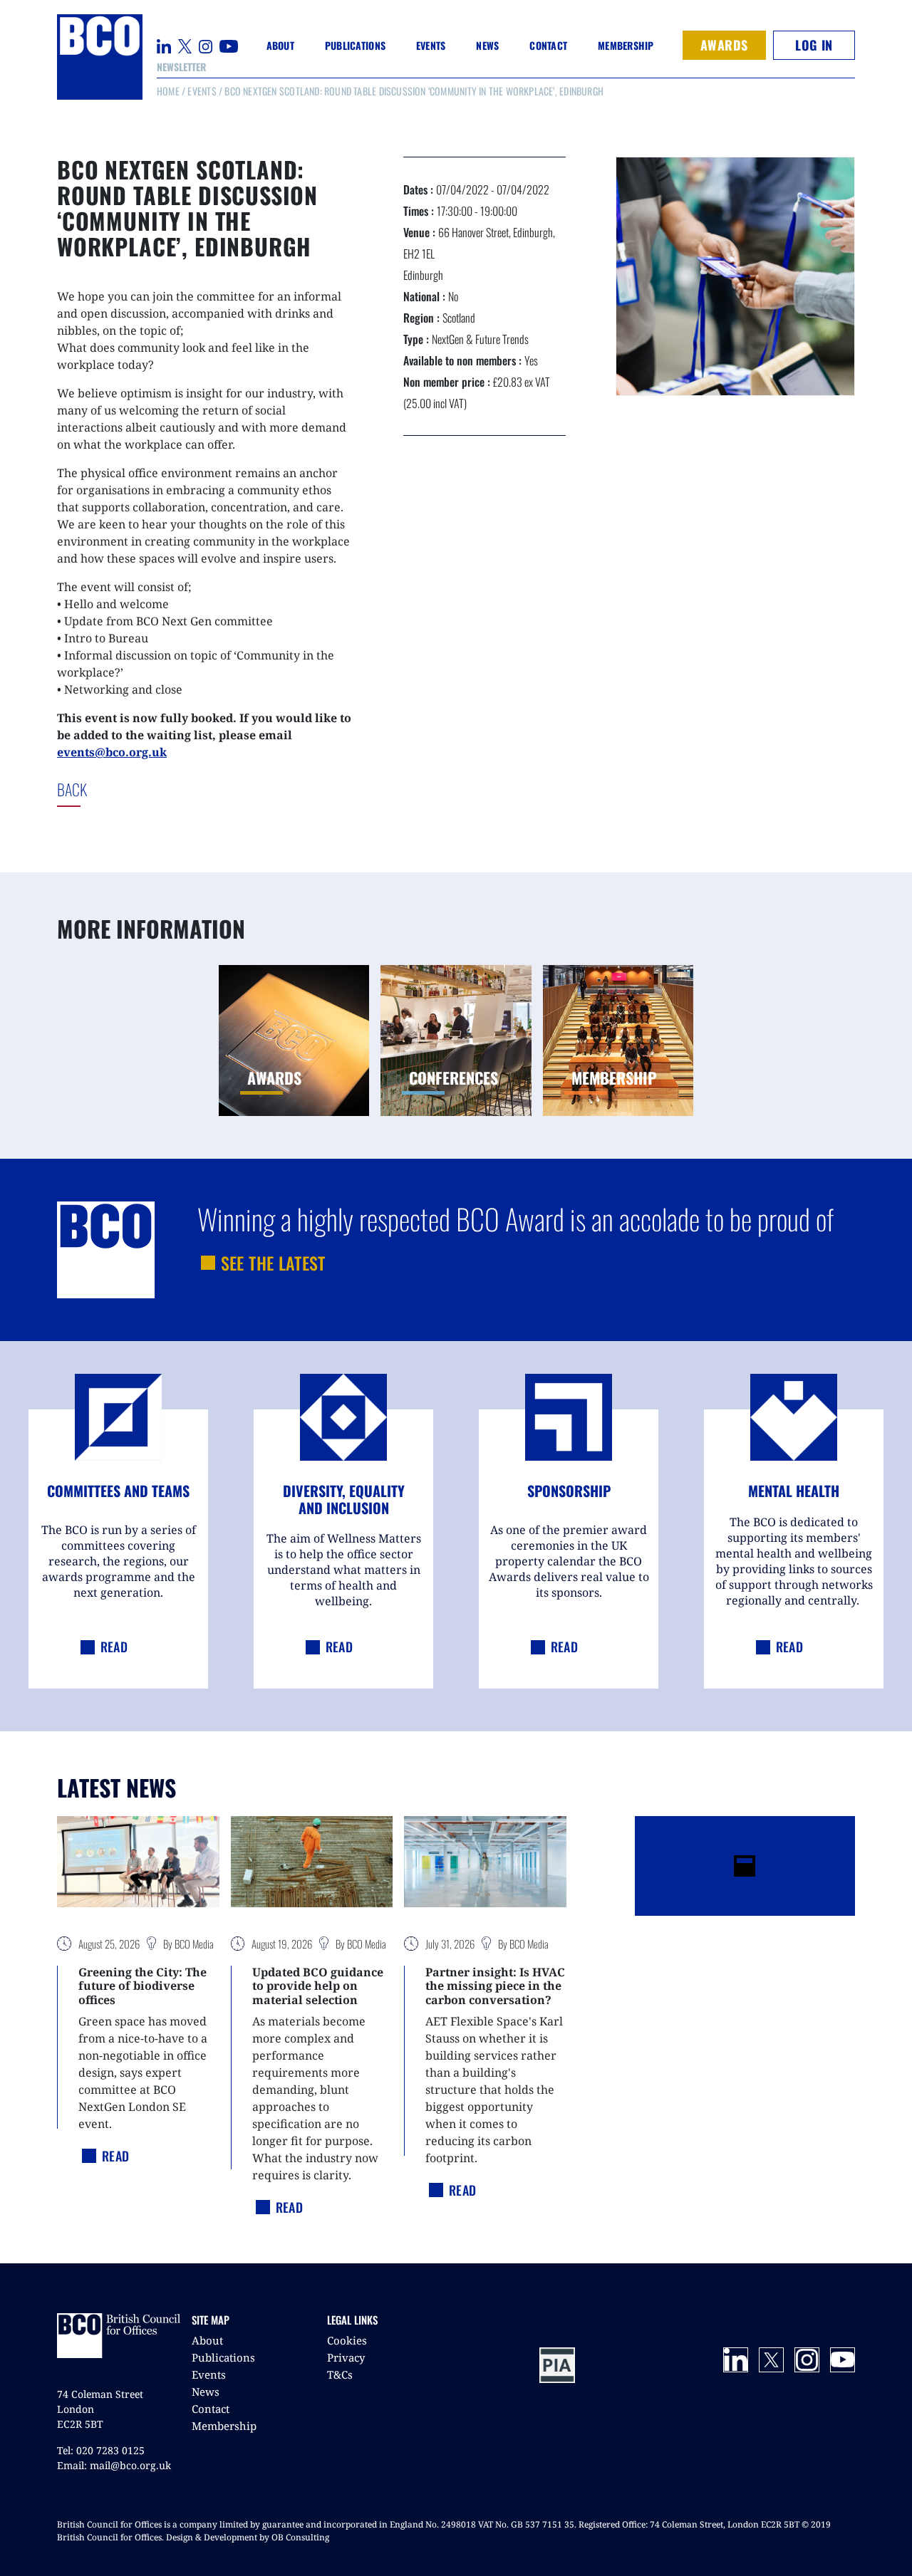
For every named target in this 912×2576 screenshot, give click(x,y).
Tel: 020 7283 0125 (101, 2450)
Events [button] (431, 45)
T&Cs (340, 2374)
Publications (223, 2357)
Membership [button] (626, 45)
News (206, 2392)
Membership (224, 2426)
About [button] (280, 45)
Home (168, 91)
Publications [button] (355, 45)
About (207, 2340)
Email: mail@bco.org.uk (114, 2465)
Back (103, 789)
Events (202, 91)
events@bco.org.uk (112, 752)
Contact (548, 45)
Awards (724, 45)
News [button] (487, 45)
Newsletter (181, 67)
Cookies (347, 2340)
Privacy (346, 2357)
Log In (814, 45)
